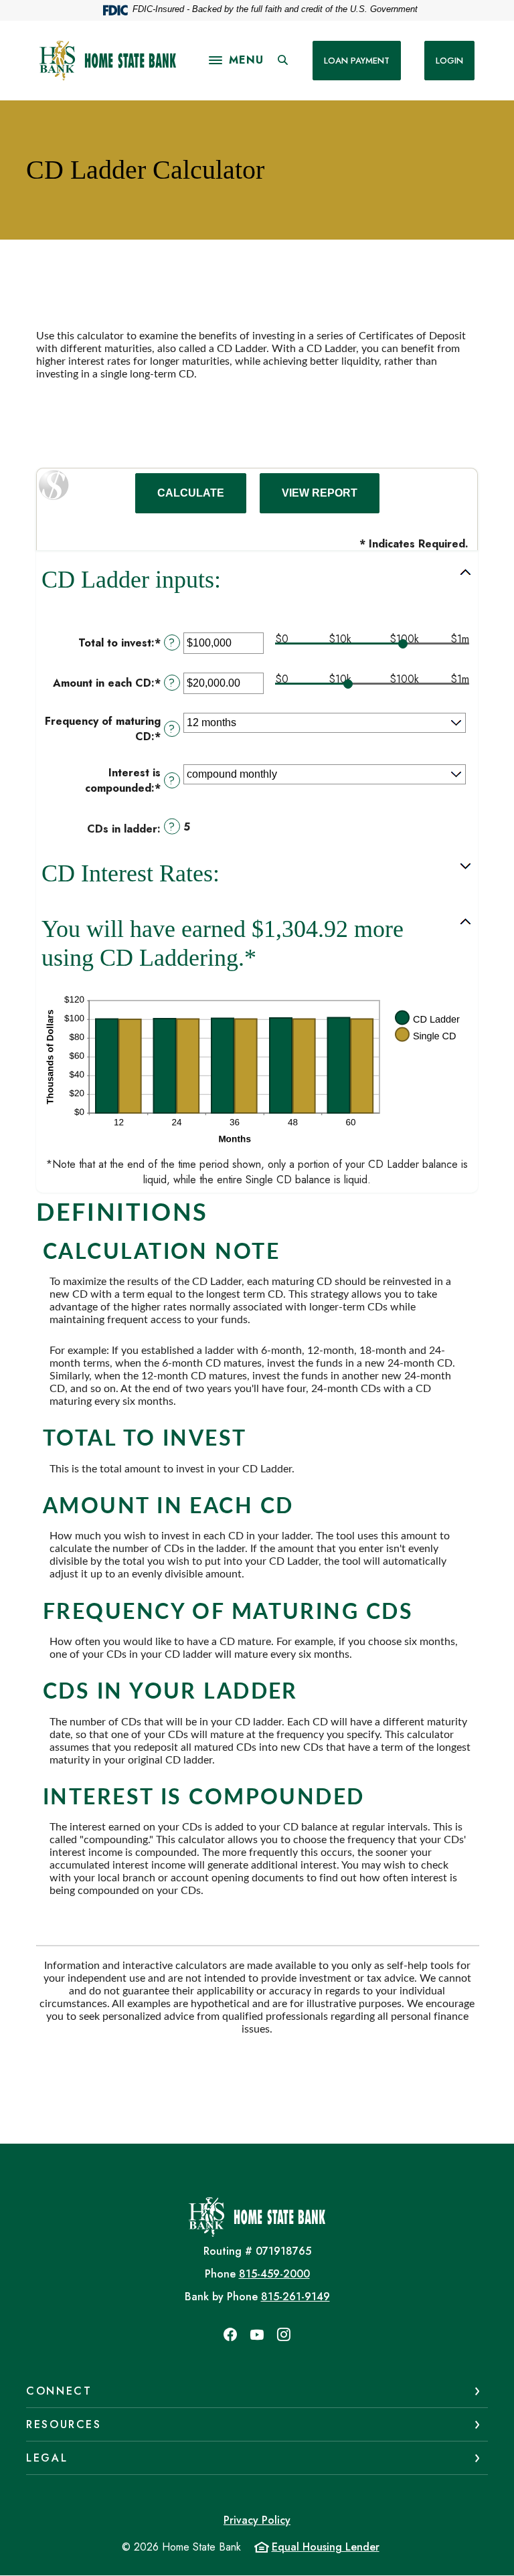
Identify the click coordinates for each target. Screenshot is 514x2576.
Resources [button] (64, 2424)
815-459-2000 (274, 2274)
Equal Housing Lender (326, 2547)
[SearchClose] (283, 60)
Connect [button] (59, 2391)
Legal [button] (47, 2458)
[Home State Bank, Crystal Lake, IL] (108, 61)
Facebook (230, 2334)
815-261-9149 (295, 2297)
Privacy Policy (257, 2520)
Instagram (284, 2334)
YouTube (257, 2334)
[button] (257, 580)
